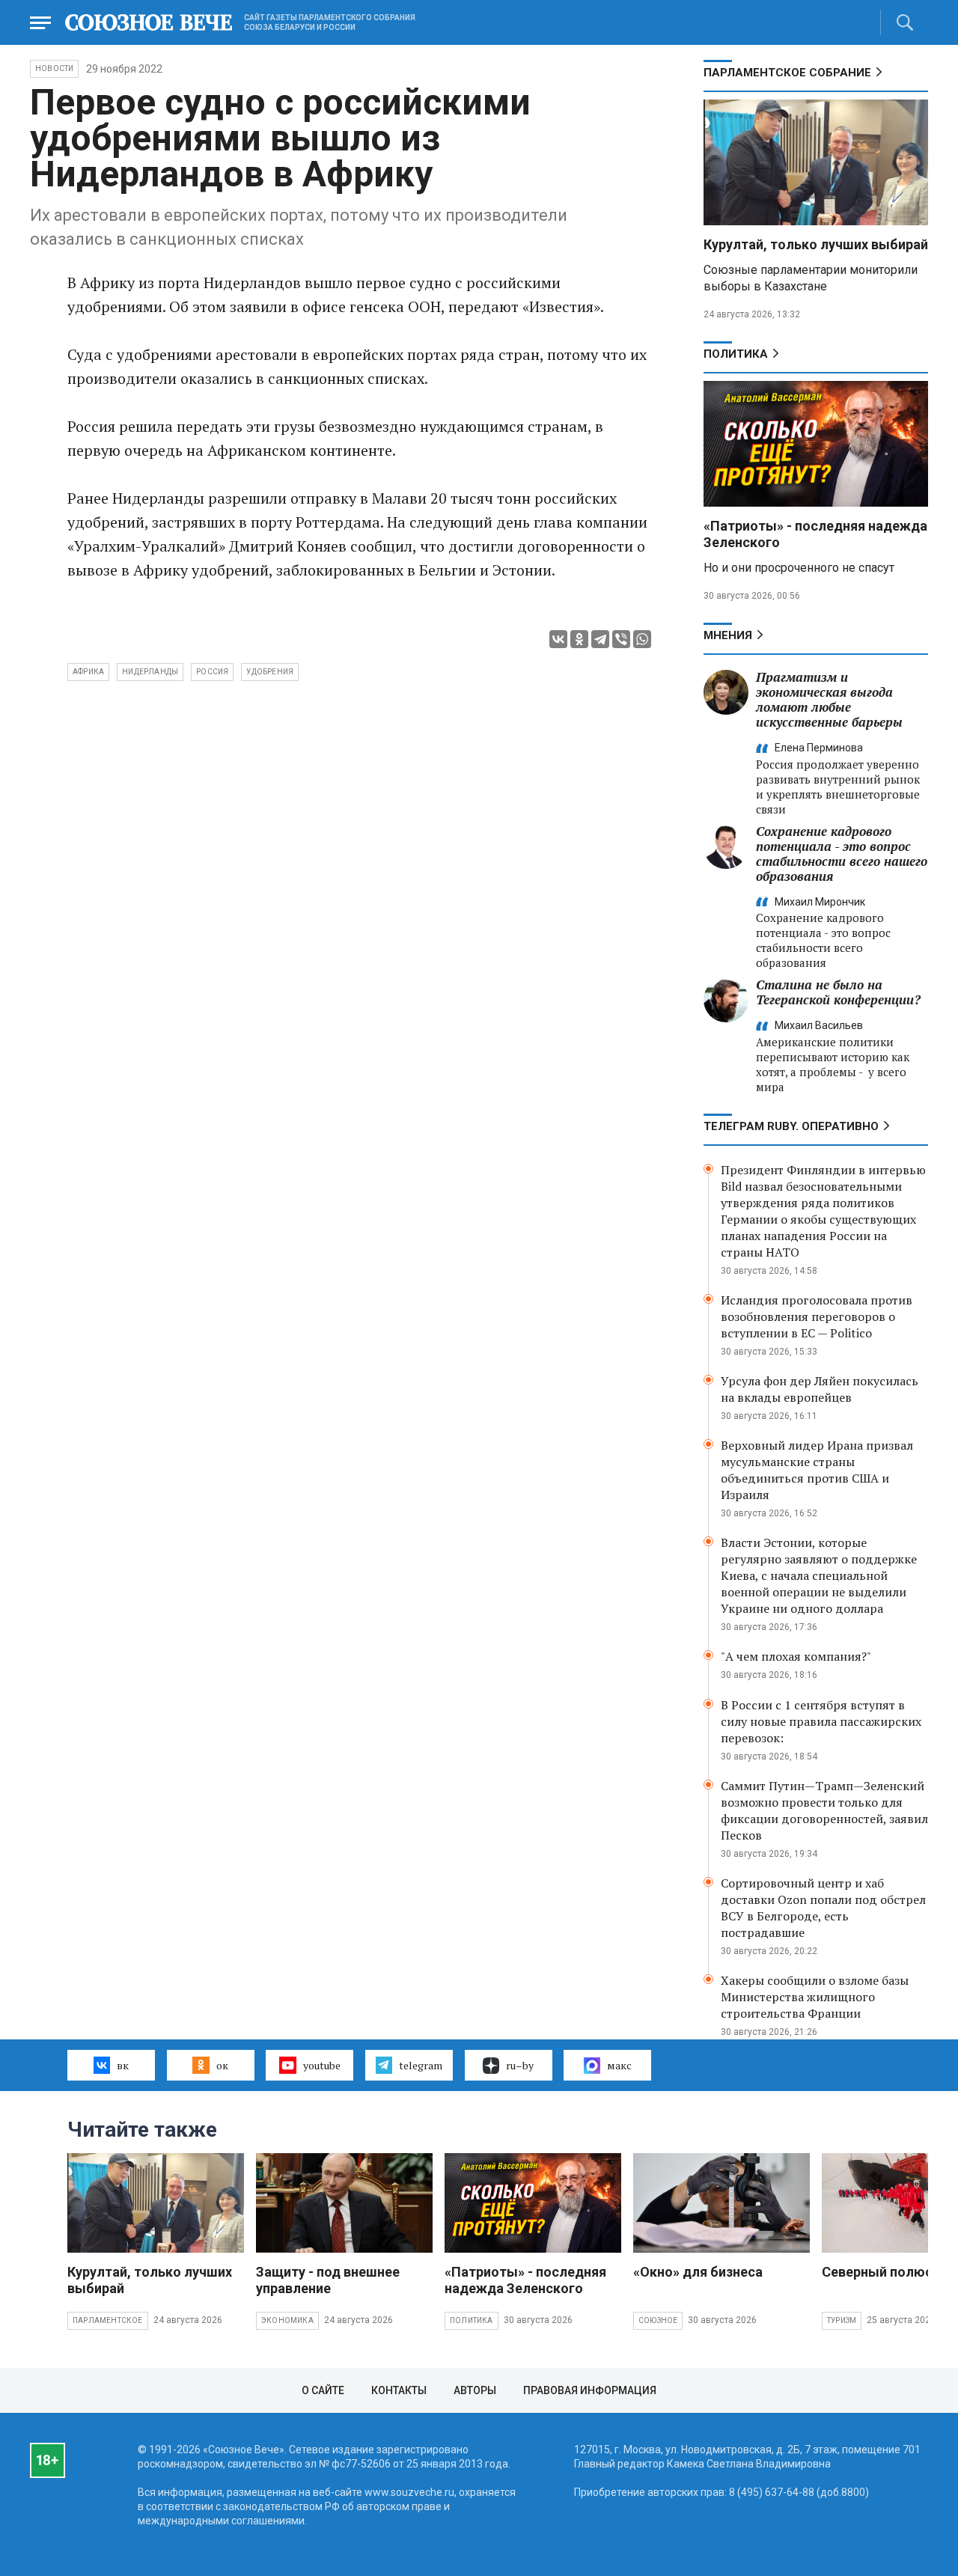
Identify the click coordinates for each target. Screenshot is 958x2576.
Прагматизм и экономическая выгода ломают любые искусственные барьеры (829, 699)
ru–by (520, 2065)
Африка (88, 672)
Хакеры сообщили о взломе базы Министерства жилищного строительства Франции (815, 1997)
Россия (212, 672)
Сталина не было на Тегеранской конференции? (838, 992)
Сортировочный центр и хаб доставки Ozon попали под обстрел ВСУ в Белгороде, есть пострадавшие (823, 1908)
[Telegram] (600, 639)
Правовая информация (590, 2390)
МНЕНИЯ (728, 635)
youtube (322, 2065)
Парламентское (108, 2320)
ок (222, 2065)
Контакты (399, 2390)
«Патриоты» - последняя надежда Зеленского (525, 2280)
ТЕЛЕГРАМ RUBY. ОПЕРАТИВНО (791, 1126)
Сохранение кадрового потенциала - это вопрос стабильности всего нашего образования (842, 854)
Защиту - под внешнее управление (328, 2280)
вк (123, 2065)
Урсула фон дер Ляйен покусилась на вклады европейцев (820, 1389)
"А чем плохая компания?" (796, 1656)
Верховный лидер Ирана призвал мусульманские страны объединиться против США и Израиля (817, 1470)
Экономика (287, 2320)
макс (619, 2065)
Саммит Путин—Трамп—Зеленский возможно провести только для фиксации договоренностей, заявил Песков (824, 1810)
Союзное (658, 2320)
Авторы (475, 2390)
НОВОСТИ (54, 68)
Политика (736, 354)
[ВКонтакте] (558, 639)
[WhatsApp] (642, 639)
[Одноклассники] (579, 639)
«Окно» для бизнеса (698, 2272)
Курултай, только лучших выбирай (816, 244)
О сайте (323, 2390)
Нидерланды (150, 672)
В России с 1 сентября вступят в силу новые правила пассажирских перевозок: (821, 1721)
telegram (421, 2065)
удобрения (270, 672)
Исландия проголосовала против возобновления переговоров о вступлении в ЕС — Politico (817, 1316)
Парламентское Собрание (787, 73)
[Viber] (621, 639)
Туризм (842, 2320)
